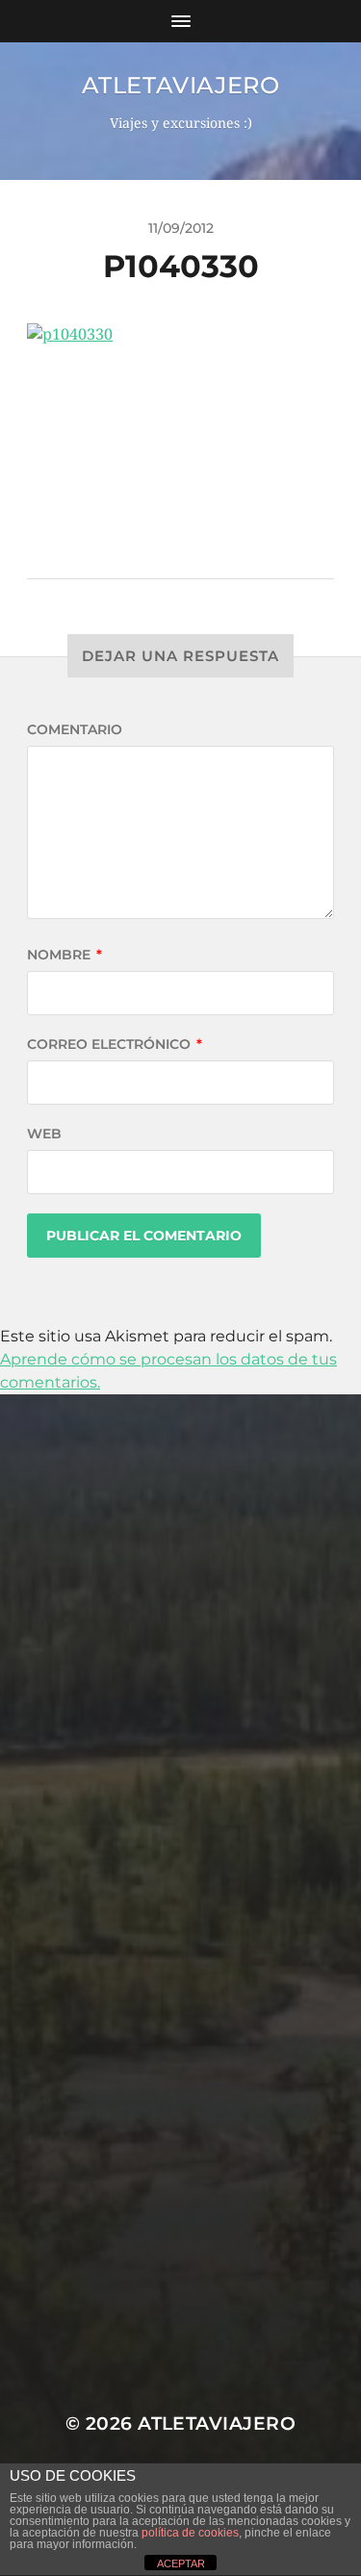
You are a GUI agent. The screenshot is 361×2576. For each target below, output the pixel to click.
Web (44, 1134)
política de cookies (190, 2533)
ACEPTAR (181, 2563)
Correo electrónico (115, 1044)
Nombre (64, 955)
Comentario (75, 729)
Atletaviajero (181, 85)
